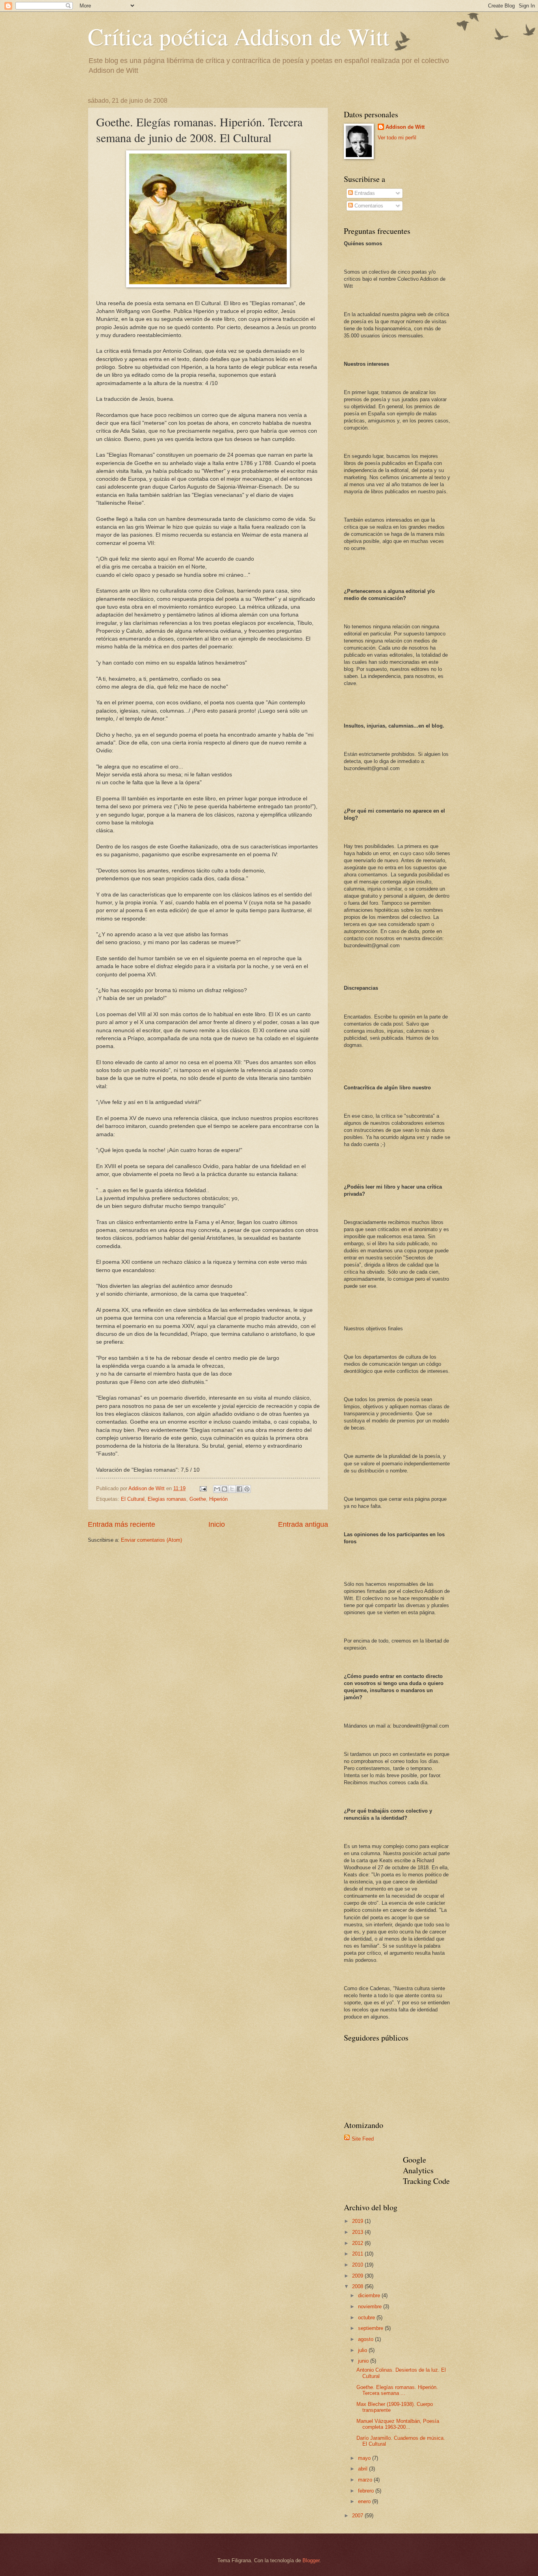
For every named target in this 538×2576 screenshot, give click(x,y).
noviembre (371, 2307)
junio (364, 2361)
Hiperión (218, 1499)
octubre (367, 2318)
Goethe (198, 1499)
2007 (358, 2516)
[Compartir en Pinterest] (247, 1489)
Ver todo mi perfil (397, 138)
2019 (358, 2221)
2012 (358, 2243)
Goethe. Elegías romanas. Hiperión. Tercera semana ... (397, 2390)
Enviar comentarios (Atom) (151, 1540)
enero (365, 2501)
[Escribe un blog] (224, 1489)
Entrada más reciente (122, 1524)
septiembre (371, 2328)
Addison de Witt (405, 127)
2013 (358, 2232)
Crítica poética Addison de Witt (239, 36)
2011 (358, 2254)
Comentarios (368, 206)
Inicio (217, 1524)
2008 (358, 2286)
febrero (367, 2491)
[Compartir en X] (232, 1489)
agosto (366, 2339)
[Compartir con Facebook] (239, 1489)
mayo (365, 2458)
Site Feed (363, 2139)
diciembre (370, 2295)
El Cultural (133, 1499)
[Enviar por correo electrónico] (217, 1489)
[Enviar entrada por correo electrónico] (203, 1488)
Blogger (311, 2560)
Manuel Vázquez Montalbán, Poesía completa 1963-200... (398, 2424)
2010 (358, 2265)
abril (364, 2469)
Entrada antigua (303, 1524)
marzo (366, 2480)
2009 (358, 2276)
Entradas (364, 193)
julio (363, 2350)
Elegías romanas (167, 1499)
